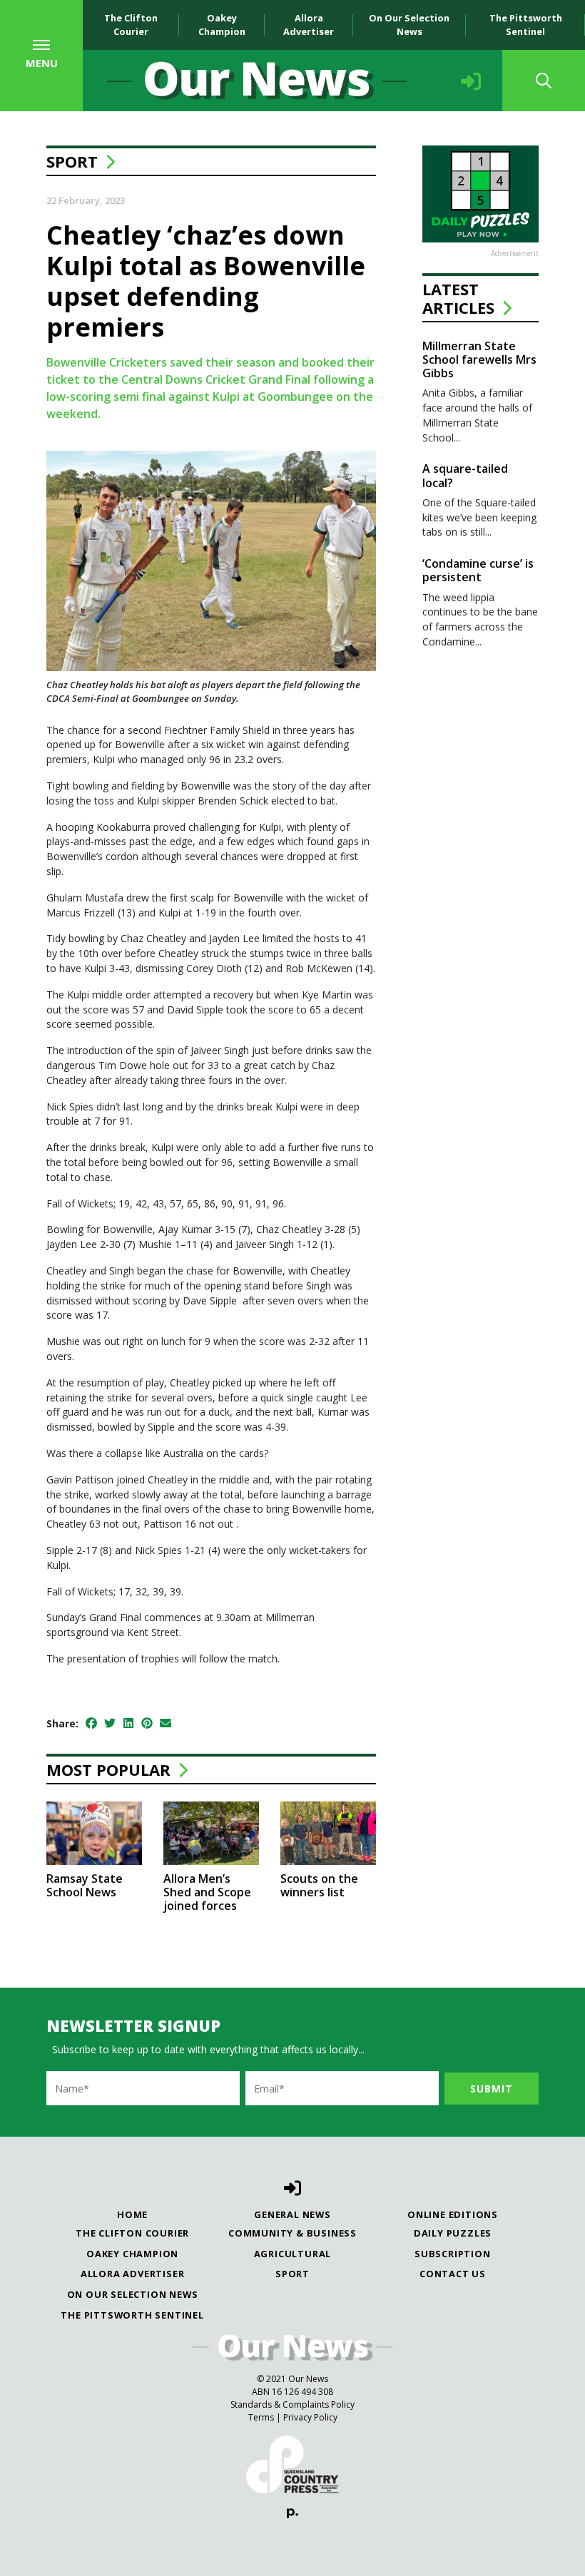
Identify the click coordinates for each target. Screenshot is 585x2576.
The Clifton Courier (131, 25)
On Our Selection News (409, 25)
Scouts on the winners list (319, 1885)
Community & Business (292, 2233)
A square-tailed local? (465, 475)
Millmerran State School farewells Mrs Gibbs (479, 359)
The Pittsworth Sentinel (526, 25)
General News (292, 2214)
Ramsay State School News (85, 1885)
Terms (261, 2417)
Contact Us (453, 2274)
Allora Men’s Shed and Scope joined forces (207, 1892)
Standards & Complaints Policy (292, 2404)
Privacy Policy (310, 2417)
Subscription (453, 2254)
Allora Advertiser (309, 25)
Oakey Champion (222, 25)
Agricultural (293, 2254)
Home (132, 2214)
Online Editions (453, 2214)
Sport (72, 161)
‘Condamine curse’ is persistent (478, 570)
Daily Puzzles (453, 2233)
